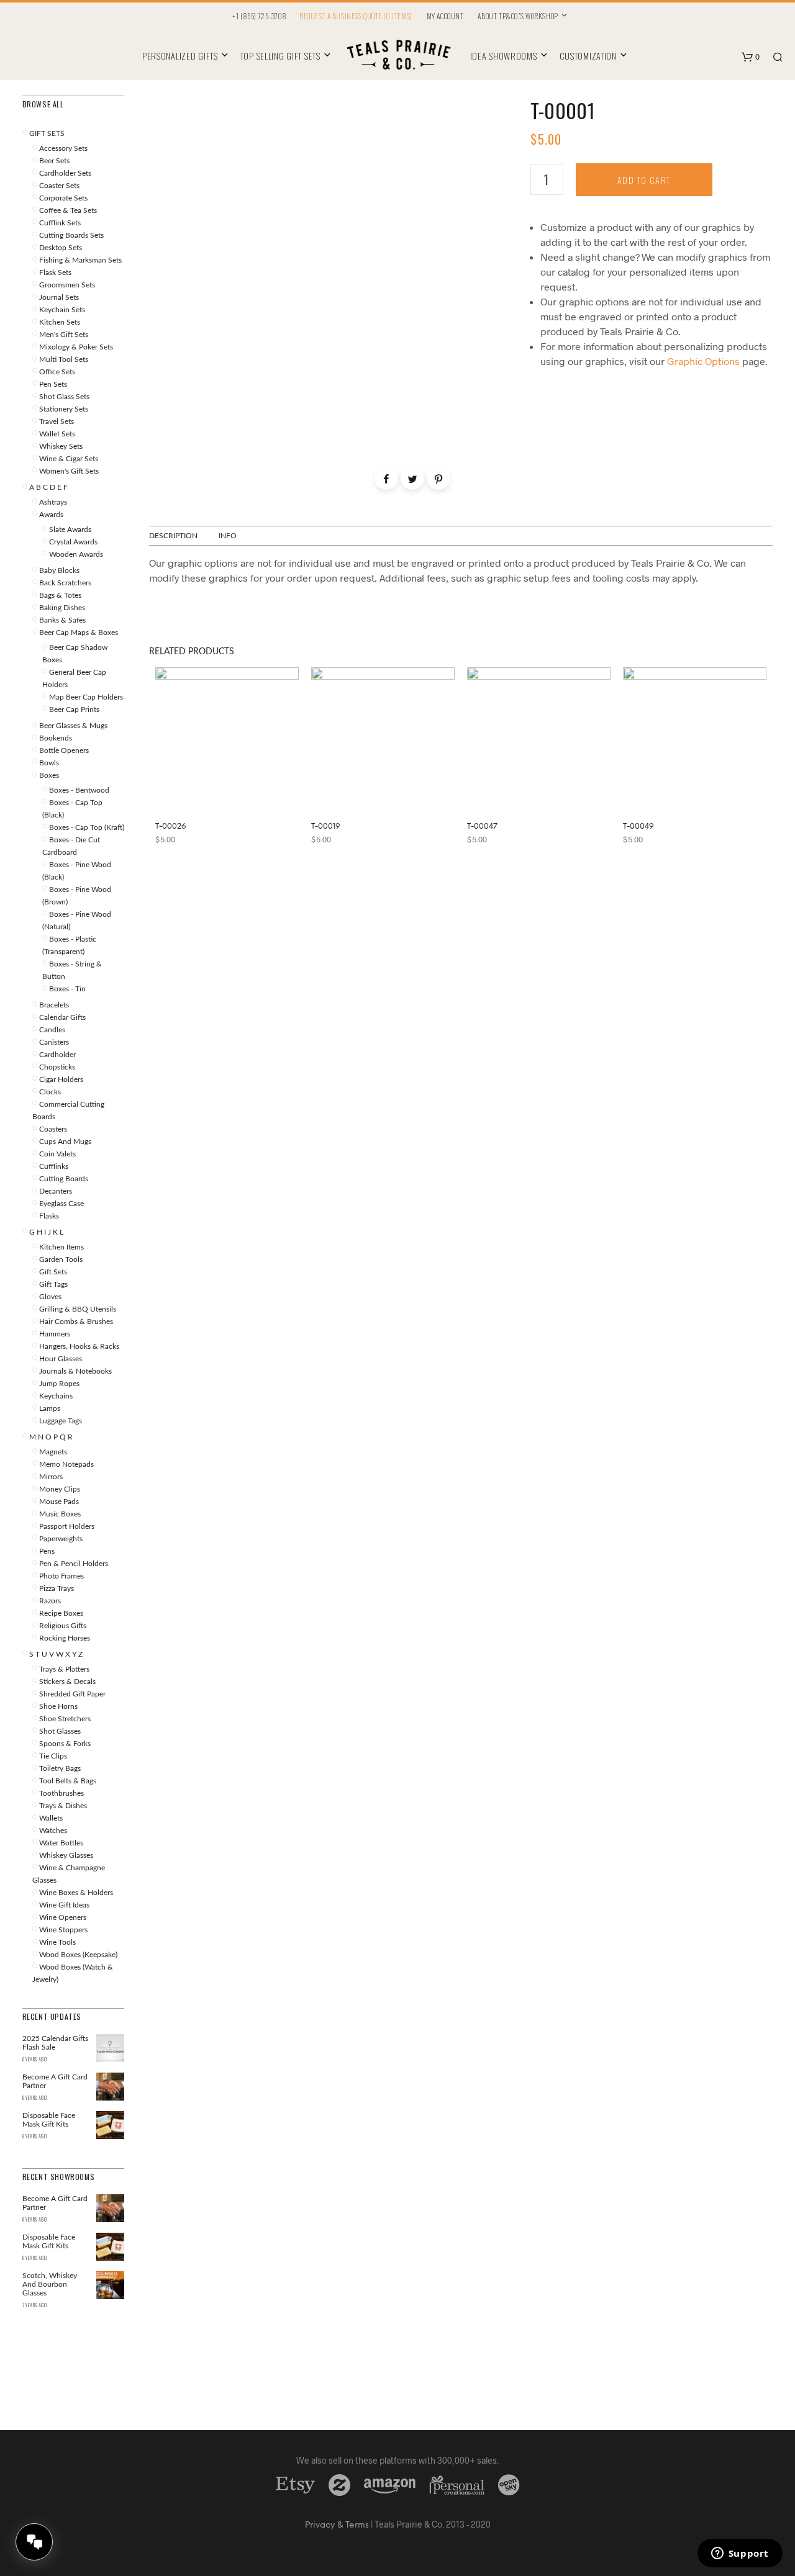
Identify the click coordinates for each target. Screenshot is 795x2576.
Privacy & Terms (337, 2525)
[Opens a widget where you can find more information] (740, 2554)
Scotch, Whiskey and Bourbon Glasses (50, 2284)
